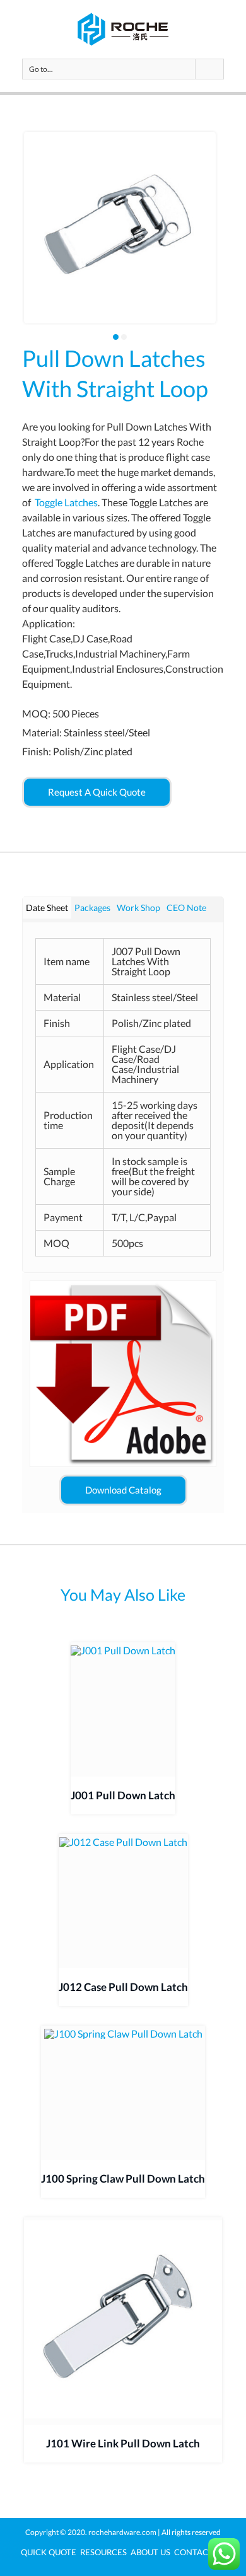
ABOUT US (150, 2552)
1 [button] (116, 337)
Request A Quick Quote (97, 792)
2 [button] (124, 337)
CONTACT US (200, 2552)
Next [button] (220, 236)
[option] (120, 228)
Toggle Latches (66, 502)
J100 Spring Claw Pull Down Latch (123, 2179)
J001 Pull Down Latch (123, 1795)
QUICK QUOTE (49, 2552)
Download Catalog (123, 1490)
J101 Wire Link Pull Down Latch (123, 2443)
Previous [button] (20, 236)
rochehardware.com (122, 2532)
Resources (103, 2552)
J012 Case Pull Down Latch (123, 1987)
